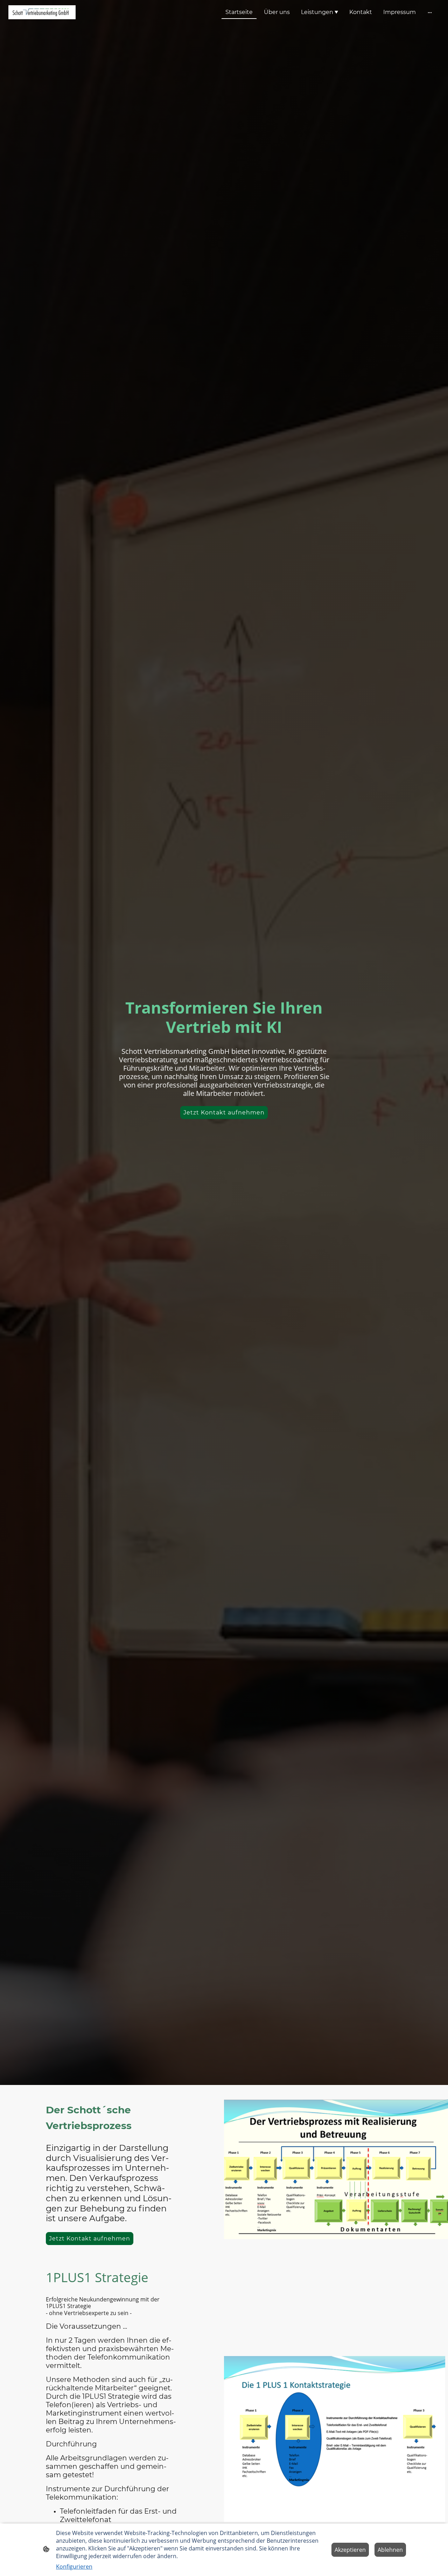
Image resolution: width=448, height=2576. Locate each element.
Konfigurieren (74, 2567)
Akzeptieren (350, 2550)
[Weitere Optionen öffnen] (430, 12)
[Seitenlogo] (42, 12)
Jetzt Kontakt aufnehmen (224, 1113)
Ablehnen (390, 2550)
